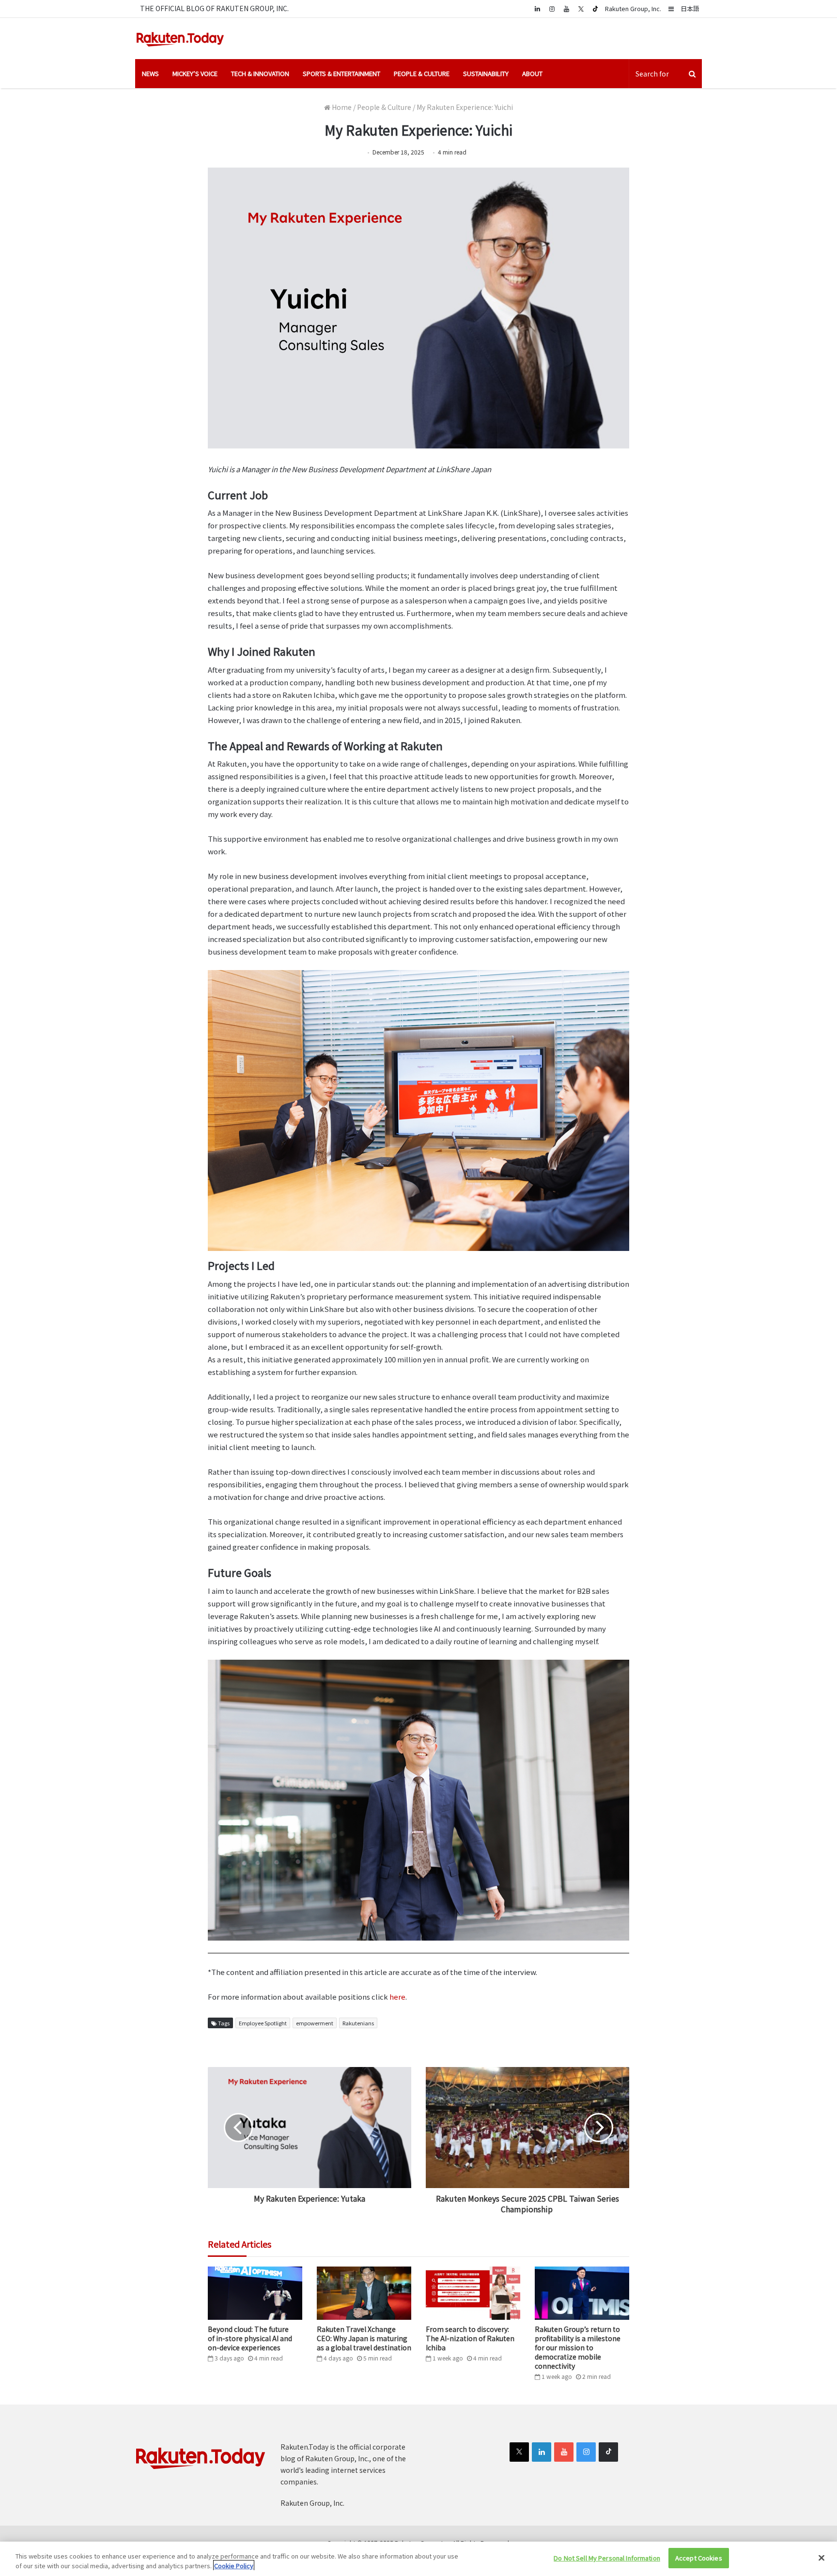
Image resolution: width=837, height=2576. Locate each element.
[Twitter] (581, 9)
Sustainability (486, 73)
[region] (418, 2559)
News (150, 73)
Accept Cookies (699, 2558)
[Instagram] (552, 8)
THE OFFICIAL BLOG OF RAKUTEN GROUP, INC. (214, 8)
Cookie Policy (234, 2566)
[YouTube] (566, 8)
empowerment (315, 2023)
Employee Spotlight (263, 2023)
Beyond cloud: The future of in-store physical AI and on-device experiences (250, 2338)
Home (341, 107)
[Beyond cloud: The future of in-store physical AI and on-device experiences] (255, 2293)
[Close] (821, 2558)
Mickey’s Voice (195, 73)
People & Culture (422, 73)
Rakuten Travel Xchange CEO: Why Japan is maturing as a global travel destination (364, 2338)
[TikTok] (595, 9)
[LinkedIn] (542, 2452)
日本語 (690, 8)
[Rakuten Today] (180, 39)
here (397, 1997)
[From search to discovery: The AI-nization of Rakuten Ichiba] (473, 2293)
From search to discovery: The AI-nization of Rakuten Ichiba (470, 2338)
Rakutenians (358, 2023)
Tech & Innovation (260, 73)
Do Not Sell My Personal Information (607, 2558)
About (532, 73)
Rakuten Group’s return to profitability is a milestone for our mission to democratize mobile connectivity (578, 2347)
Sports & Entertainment (341, 73)
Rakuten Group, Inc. (633, 8)
